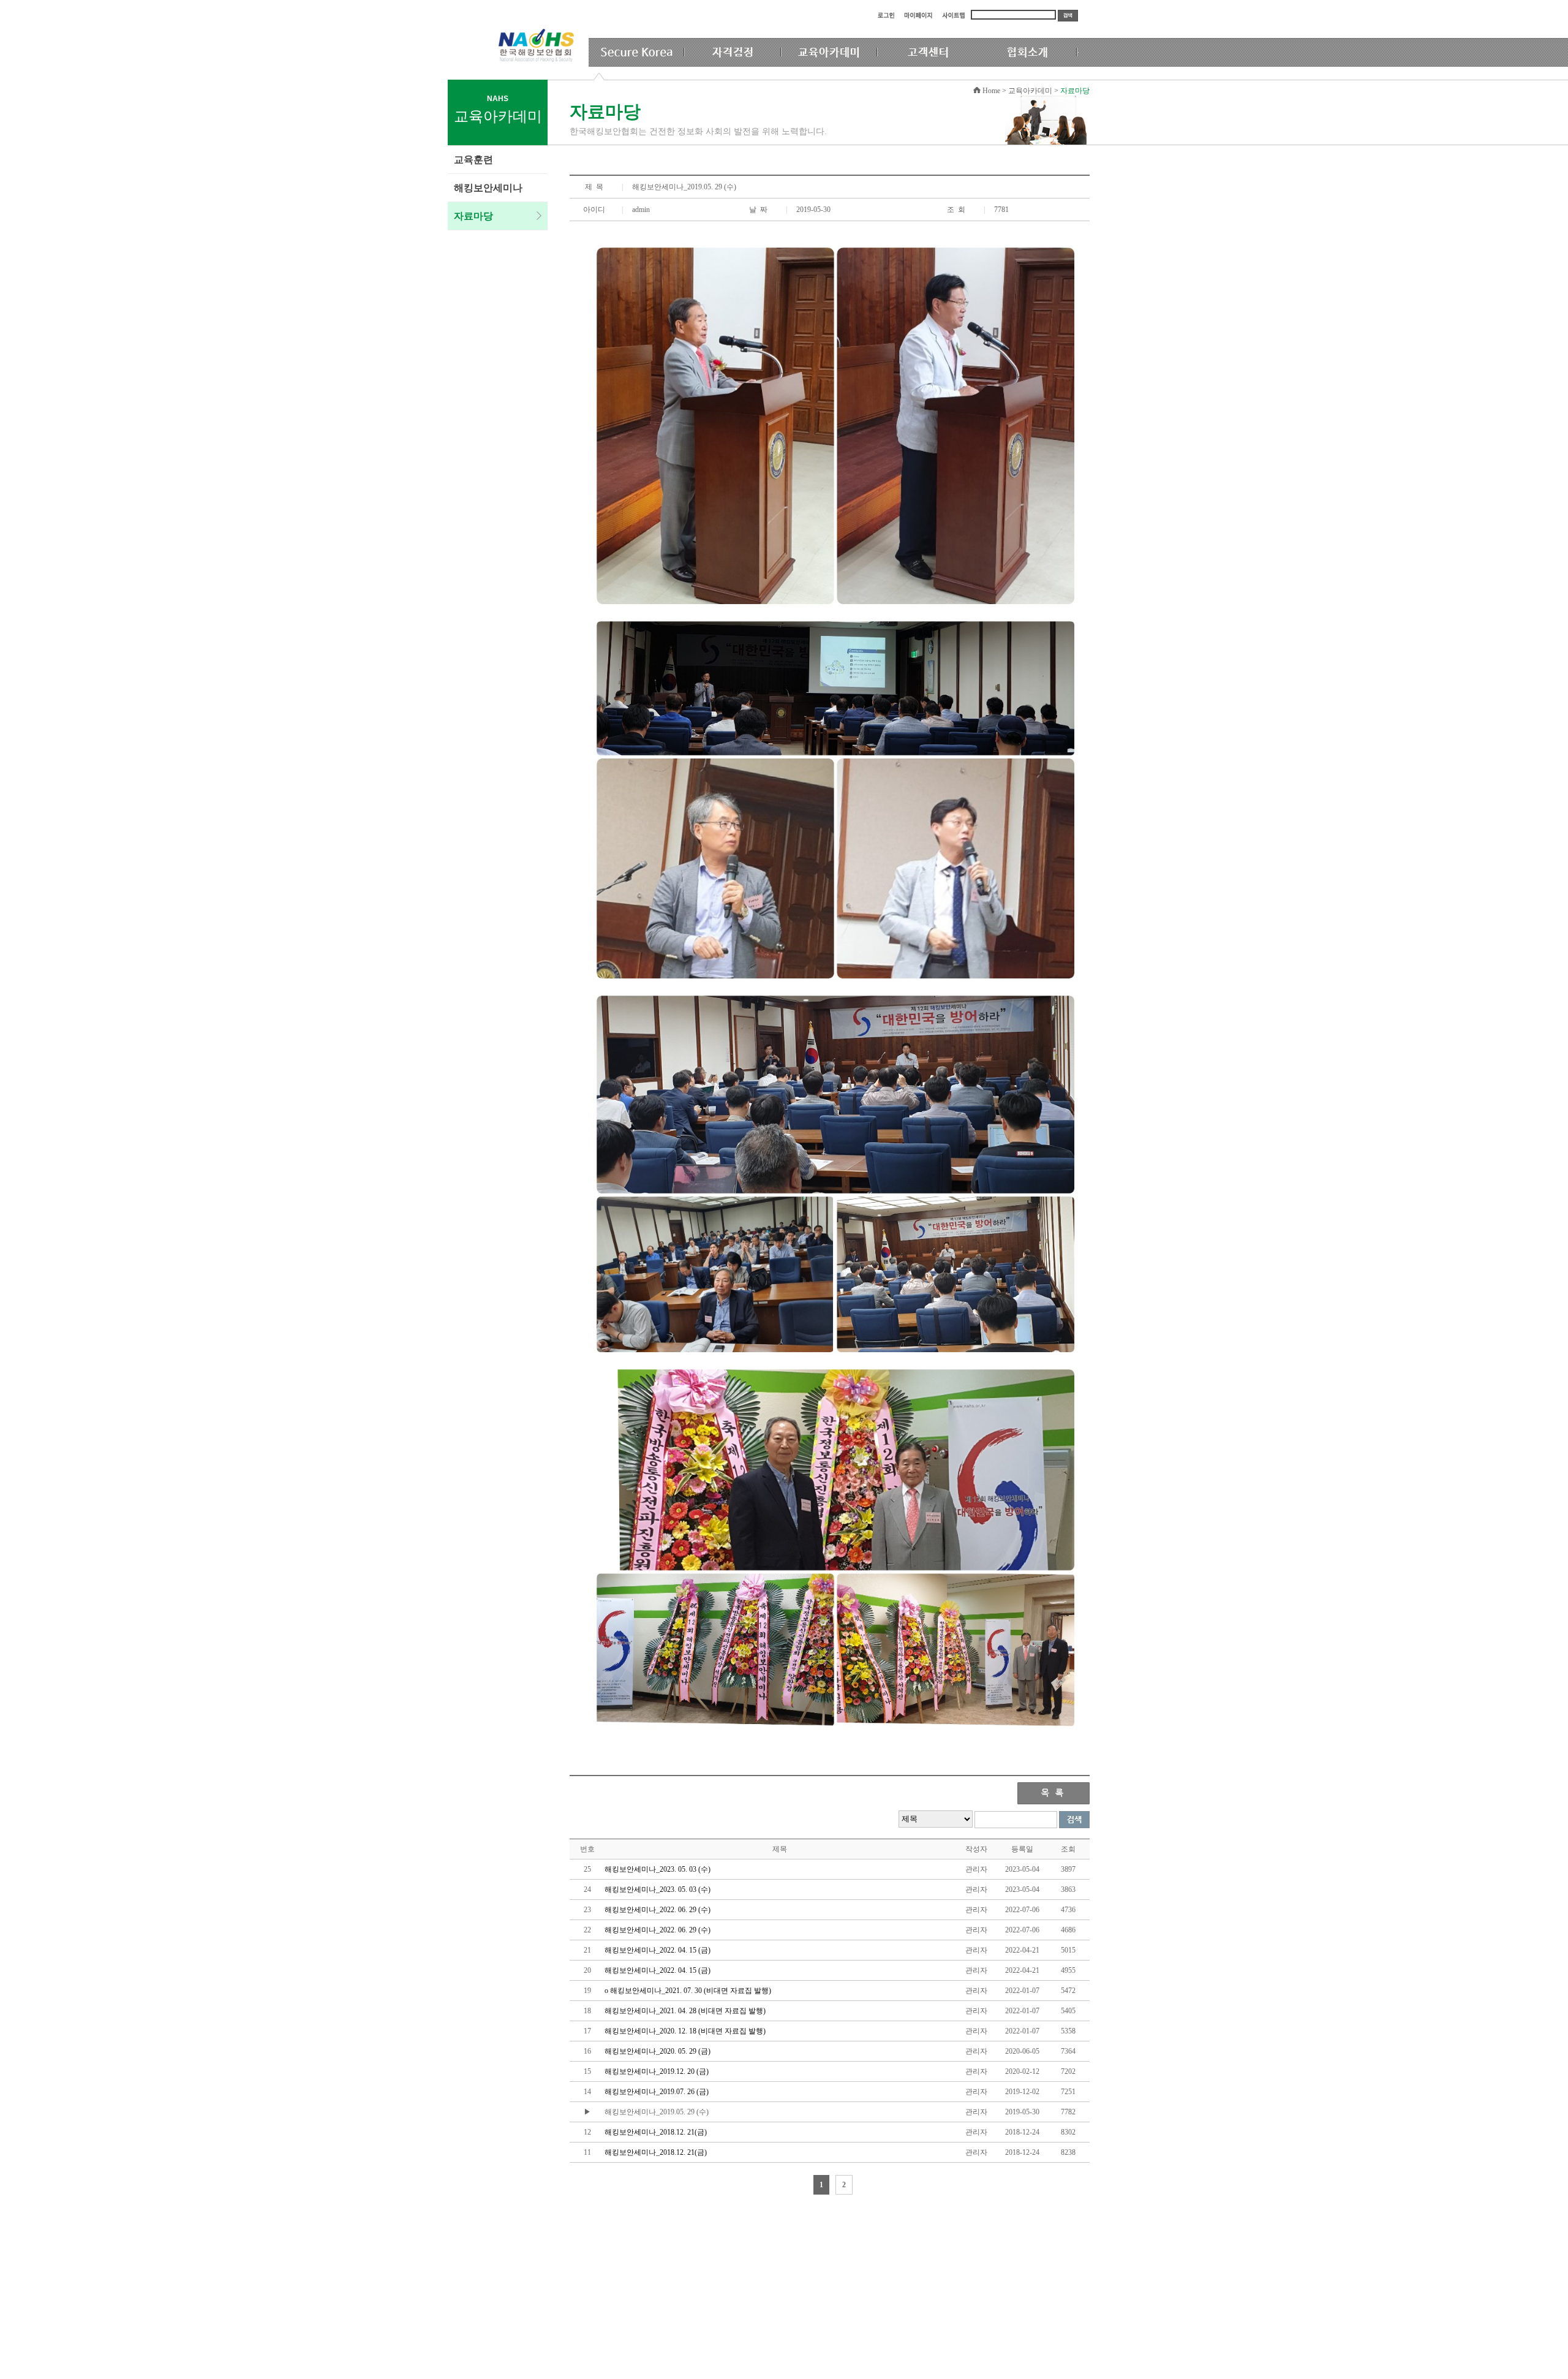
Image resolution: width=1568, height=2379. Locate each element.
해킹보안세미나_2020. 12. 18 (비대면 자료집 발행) (685, 2031)
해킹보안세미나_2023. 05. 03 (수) (658, 1869)
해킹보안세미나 (488, 188)
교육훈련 (473, 160)
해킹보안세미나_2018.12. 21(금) (656, 2132)
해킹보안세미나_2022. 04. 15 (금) (658, 1950)
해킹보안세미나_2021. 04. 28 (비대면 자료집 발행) (685, 2011)
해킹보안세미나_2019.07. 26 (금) (657, 2092)
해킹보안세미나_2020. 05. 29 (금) (658, 2051)
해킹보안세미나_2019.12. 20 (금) (657, 2071)
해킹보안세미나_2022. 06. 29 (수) (658, 1910)
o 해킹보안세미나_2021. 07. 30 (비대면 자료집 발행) (688, 1991)
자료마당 (473, 216)
